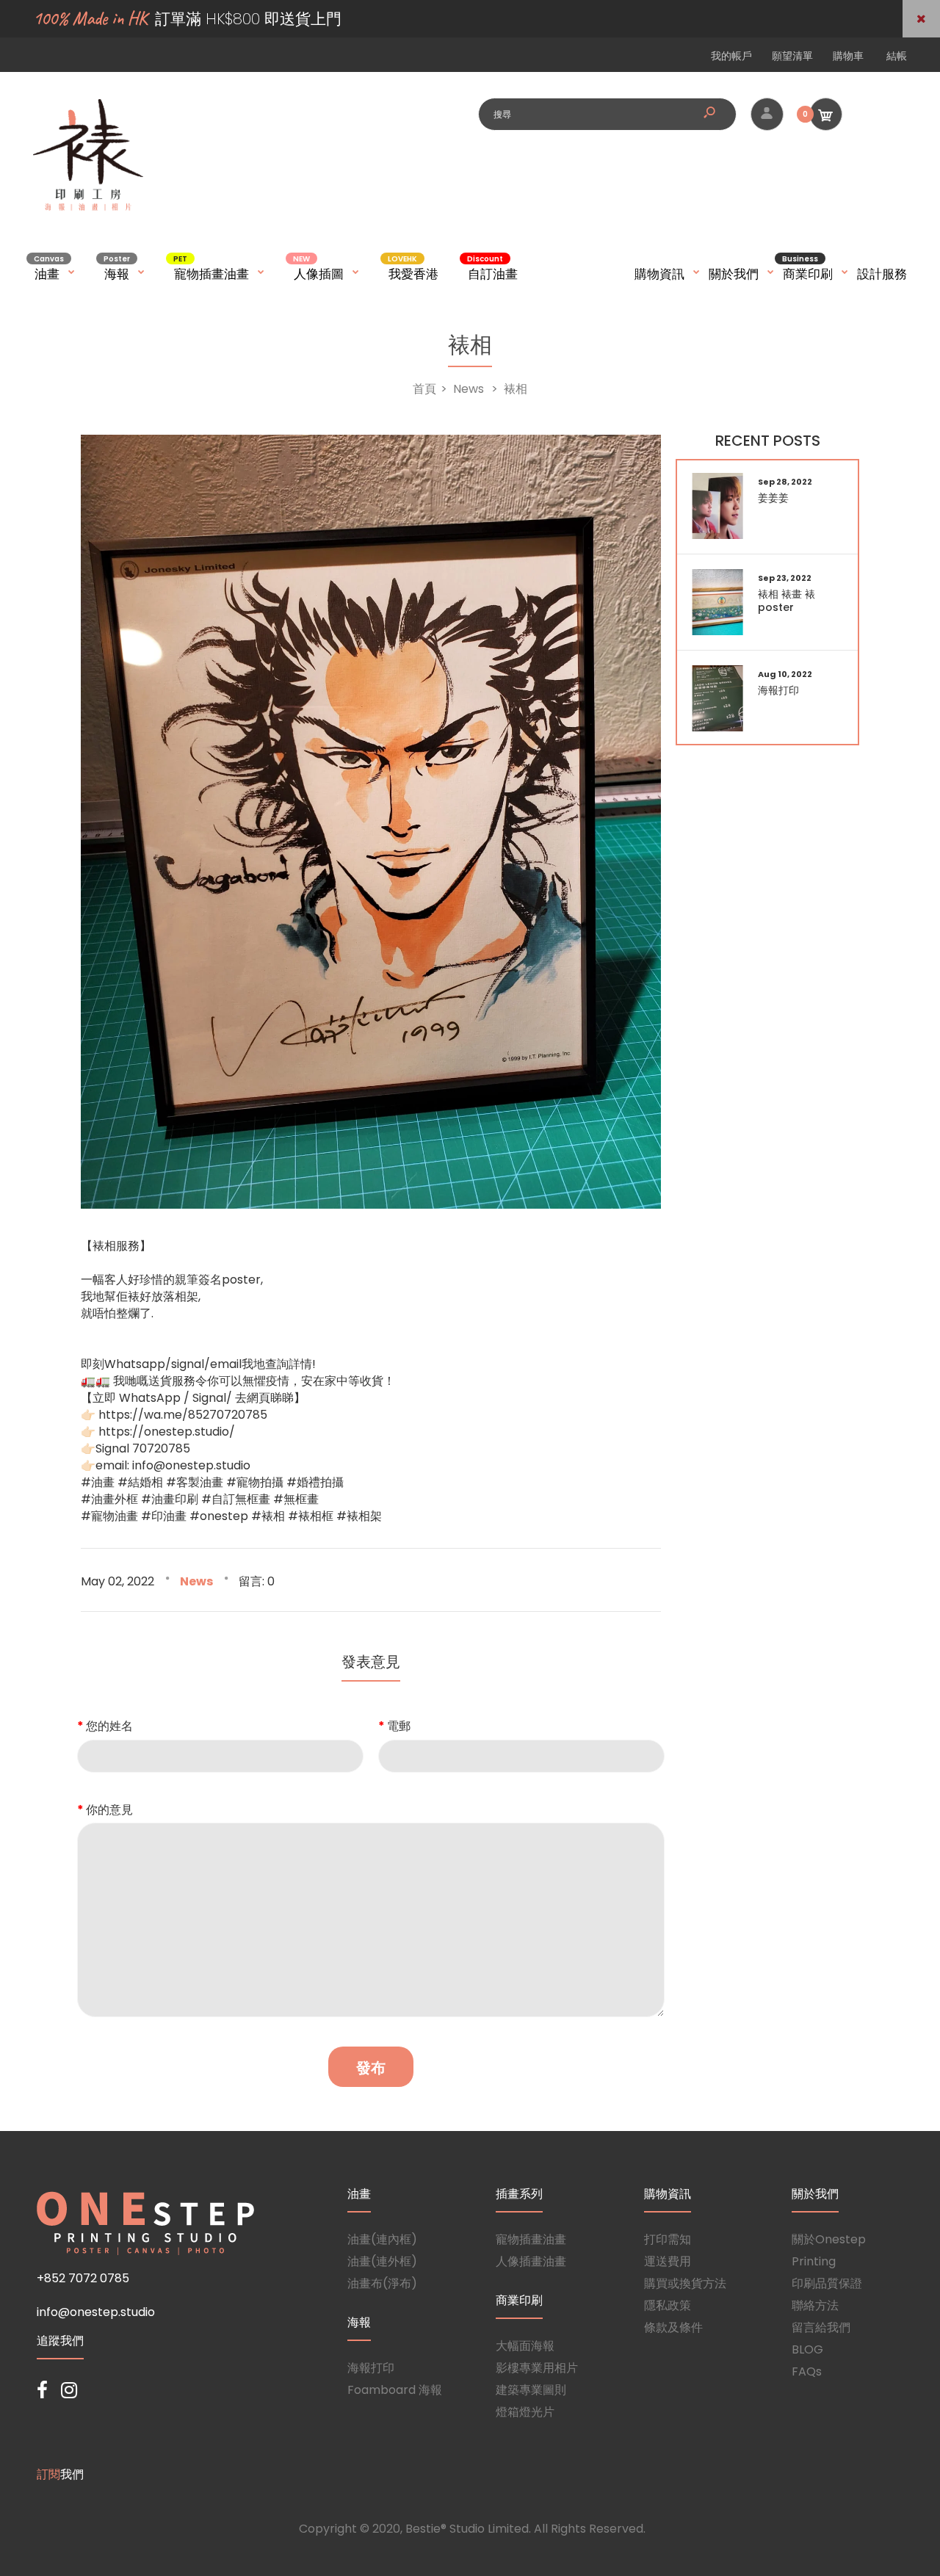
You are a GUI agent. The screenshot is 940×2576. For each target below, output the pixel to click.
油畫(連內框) (382, 2239)
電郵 (399, 1726)
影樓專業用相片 (537, 2368)
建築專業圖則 (531, 2390)
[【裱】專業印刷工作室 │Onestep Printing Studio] (88, 210)
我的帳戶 (731, 56)
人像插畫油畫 (531, 2261)
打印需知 (668, 2239)
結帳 (897, 56)
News (196, 1581)
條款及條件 (673, 2327)
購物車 (848, 56)
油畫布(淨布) (382, 2283)
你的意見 (109, 1810)
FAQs (807, 2371)
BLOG (807, 2349)
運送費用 (668, 2261)
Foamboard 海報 (395, 2390)
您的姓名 (109, 1726)
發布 (371, 2068)
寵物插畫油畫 (531, 2239)
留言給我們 (821, 2327)
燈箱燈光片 (525, 2412)
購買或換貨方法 (685, 2283)
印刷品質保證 (827, 2283)
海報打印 (371, 2368)
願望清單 (792, 56)
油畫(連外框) (382, 2261)
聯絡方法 (815, 2305)
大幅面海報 (525, 2346)
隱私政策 (668, 2305)
